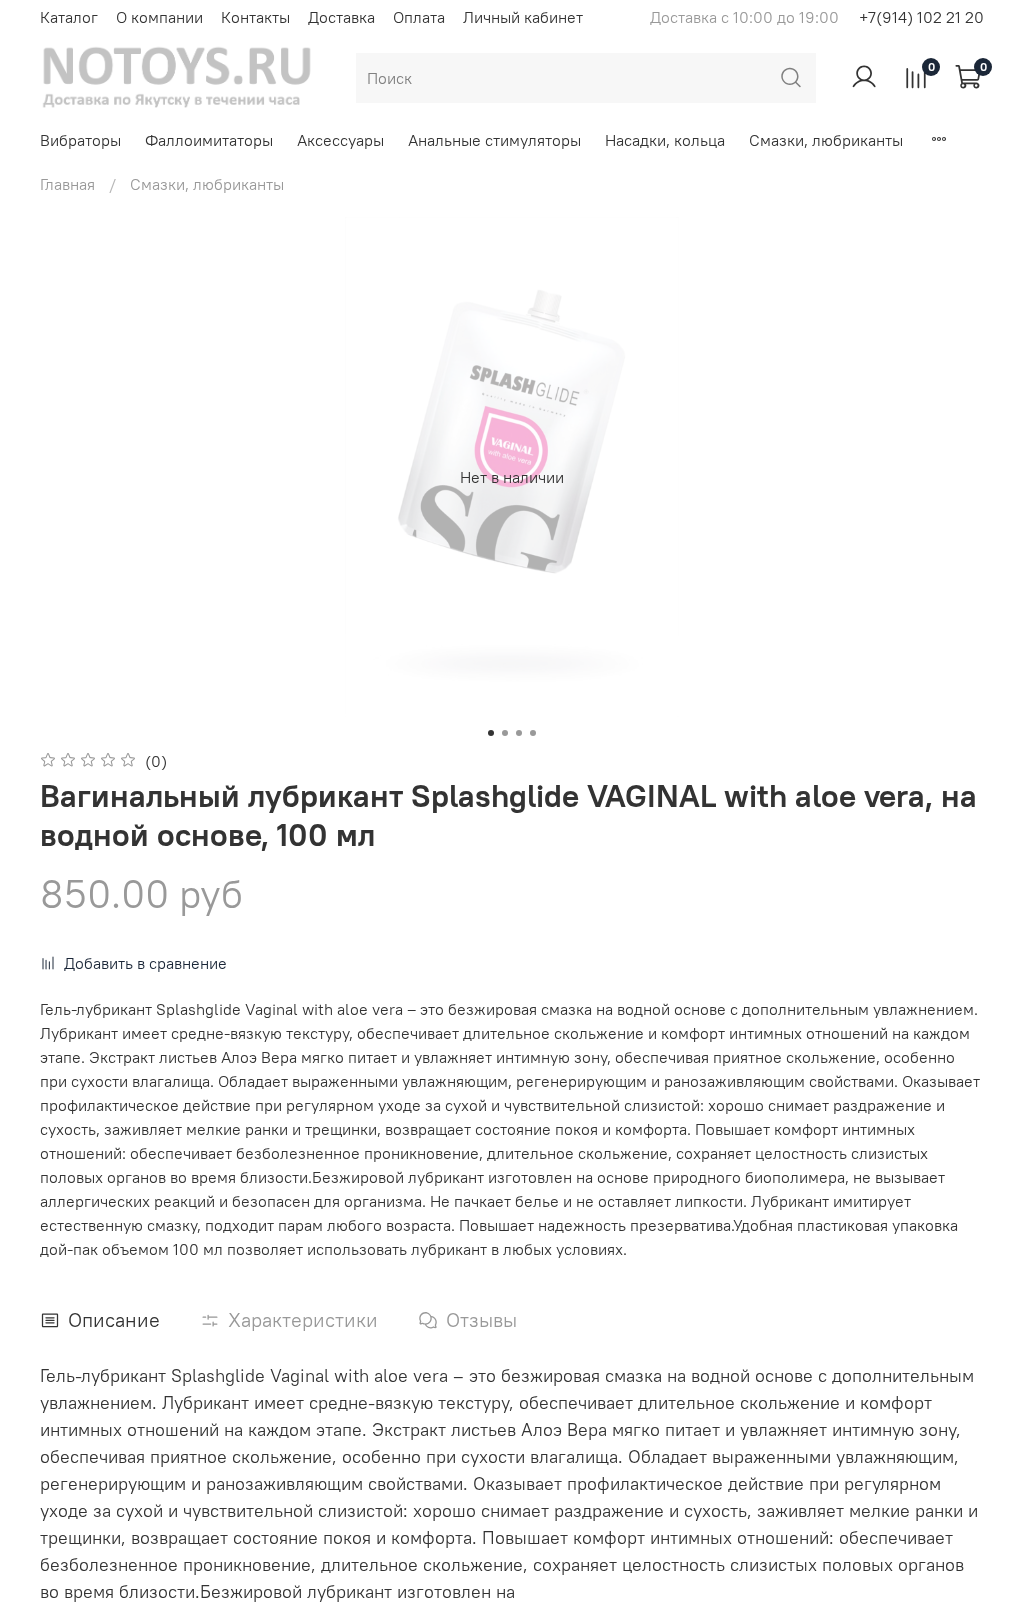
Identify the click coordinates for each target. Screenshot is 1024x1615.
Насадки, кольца (665, 140)
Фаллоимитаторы (209, 140)
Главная (67, 184)
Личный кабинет (523, 17)
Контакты (255, 17)
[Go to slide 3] (519, 733)
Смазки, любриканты (826, 140)
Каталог (69, 17)
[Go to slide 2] (505, 733)
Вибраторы (80, 140)
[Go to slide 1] (491, 733)
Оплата (419, 17)
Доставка (341, 17)
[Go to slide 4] (533, 733)
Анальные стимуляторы (494, 140)
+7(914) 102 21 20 (921, 17)
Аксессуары (340, 140)
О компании (159, 17)
